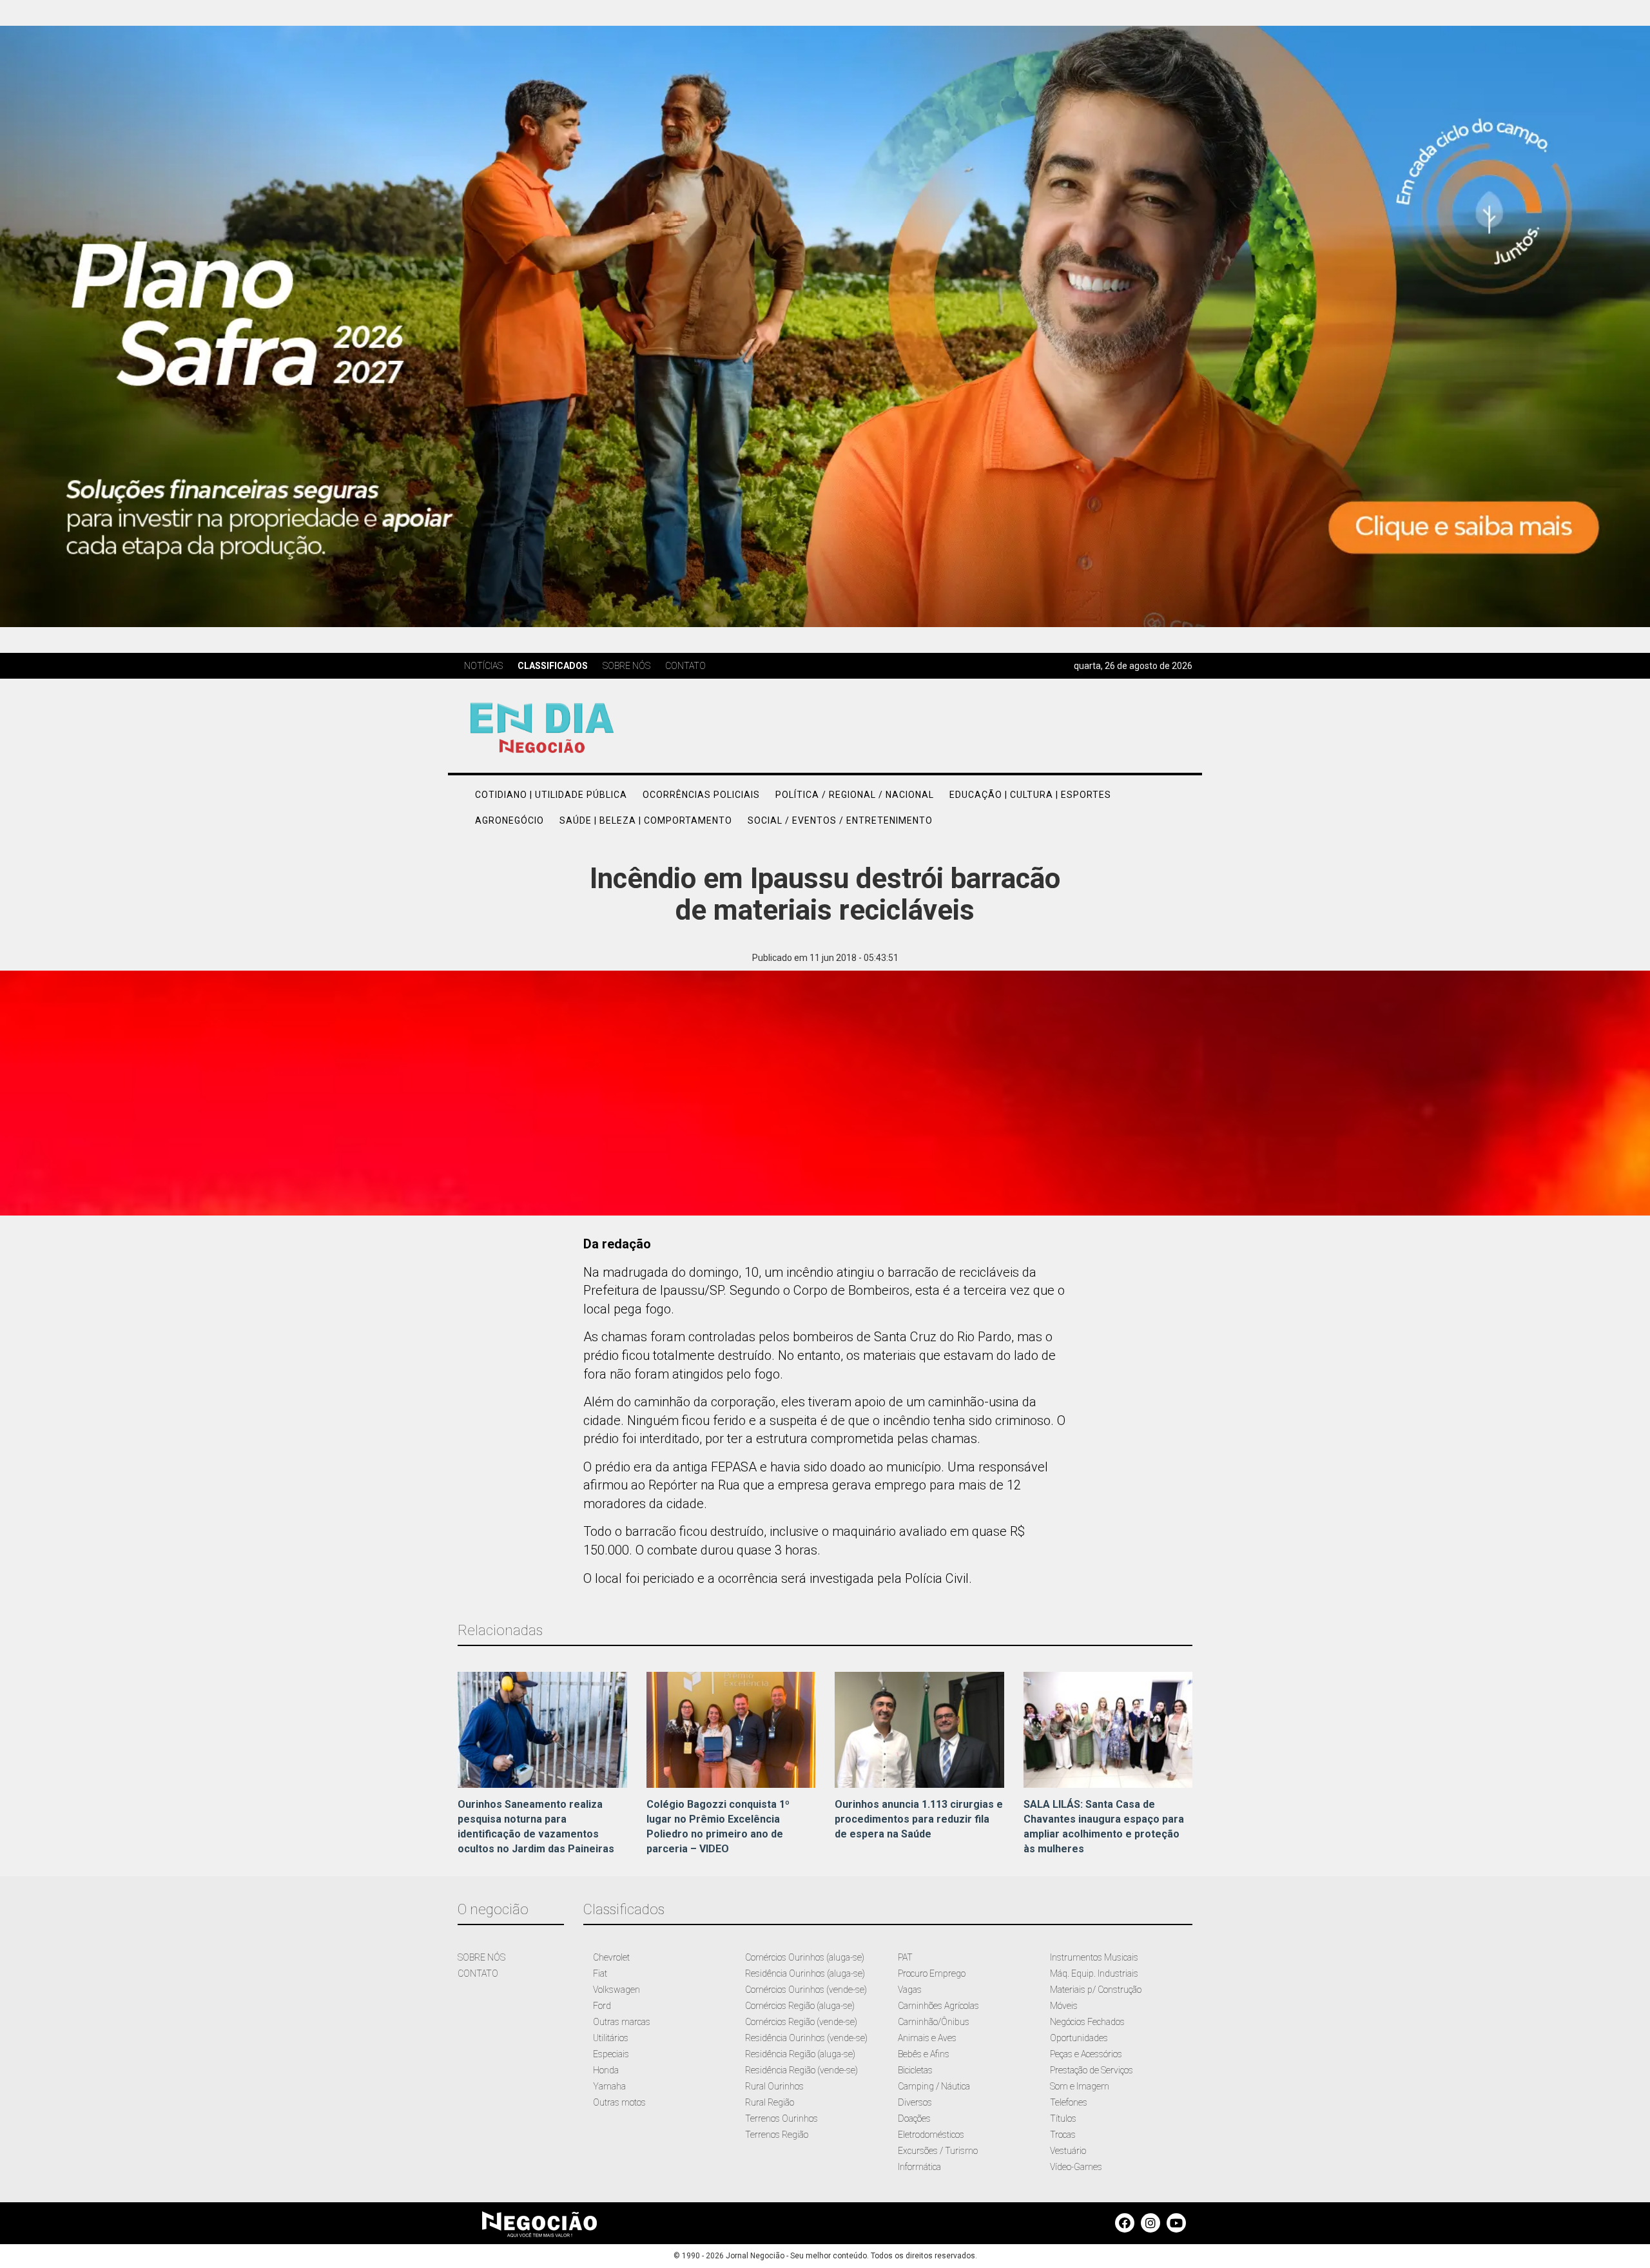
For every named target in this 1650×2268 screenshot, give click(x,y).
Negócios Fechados (1087, 2022)
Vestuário (1068, 2151)
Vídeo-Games (1076, 2167)
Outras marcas (622, 2022)
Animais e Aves (927, 2038)
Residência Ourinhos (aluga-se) (805, 1973)
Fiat (600, 1973)
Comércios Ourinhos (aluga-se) (805, 1957)
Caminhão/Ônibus (934, 2022)
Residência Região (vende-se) (801, 2070)
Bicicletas (915, 2070)
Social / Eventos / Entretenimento (840, 820)
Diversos (915, 2102)
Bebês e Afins (924, 2054)
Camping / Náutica (934, 2086)
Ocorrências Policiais (701, 795)
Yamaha (609, 2086)
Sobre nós (626, 666)
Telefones (1069, 2102)
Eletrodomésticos (931, 2135)
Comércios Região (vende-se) (801, 2022)
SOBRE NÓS (481, 1957)
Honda (606, 2070)
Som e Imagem (1080, 2086)
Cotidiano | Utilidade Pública (551, 795)
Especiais (611, 2054)
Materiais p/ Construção (1096, 1990)
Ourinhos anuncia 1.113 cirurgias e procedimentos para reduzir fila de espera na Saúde (919, 1819)
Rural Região (770, 2102)
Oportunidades (1079, 2038)
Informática (919, 2167)
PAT (905, 1957)
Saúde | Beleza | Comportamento (646, 820)
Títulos (1063, 2118)
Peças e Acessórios (1086, 2054)
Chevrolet (611, 1957)
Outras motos (619, 2102)
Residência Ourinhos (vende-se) (806, 2038)
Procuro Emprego (932, 1973)
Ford (602, 2006)
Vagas (910, 1990)
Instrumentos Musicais (1094, 1957)
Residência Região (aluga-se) (800, 2054)
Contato (685, 666)
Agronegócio (510, 820)
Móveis (1064, 2006)
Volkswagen (616, 1990)
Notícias (483, 666)
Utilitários (611, 2038)
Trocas (1063, 2135)
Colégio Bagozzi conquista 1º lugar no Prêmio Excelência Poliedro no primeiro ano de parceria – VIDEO (718, 1827)
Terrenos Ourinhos (781, 2118)
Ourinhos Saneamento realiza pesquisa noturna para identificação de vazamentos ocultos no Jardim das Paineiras (536, 1827)
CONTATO (478, 1973)
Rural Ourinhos (774, 2086)
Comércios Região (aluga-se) (800, 2006)
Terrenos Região (777, 2135)
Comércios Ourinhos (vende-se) (806, 1990)
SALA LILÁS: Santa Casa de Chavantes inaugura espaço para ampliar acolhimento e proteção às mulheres (1104, 1827)
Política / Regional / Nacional (855, 795)
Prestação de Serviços (1092, 2070)
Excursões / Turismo (938, 2151)
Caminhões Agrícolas (938, 2006)
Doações (914, 2118)
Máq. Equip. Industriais (1094, 1973)
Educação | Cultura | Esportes (1030, 795)
